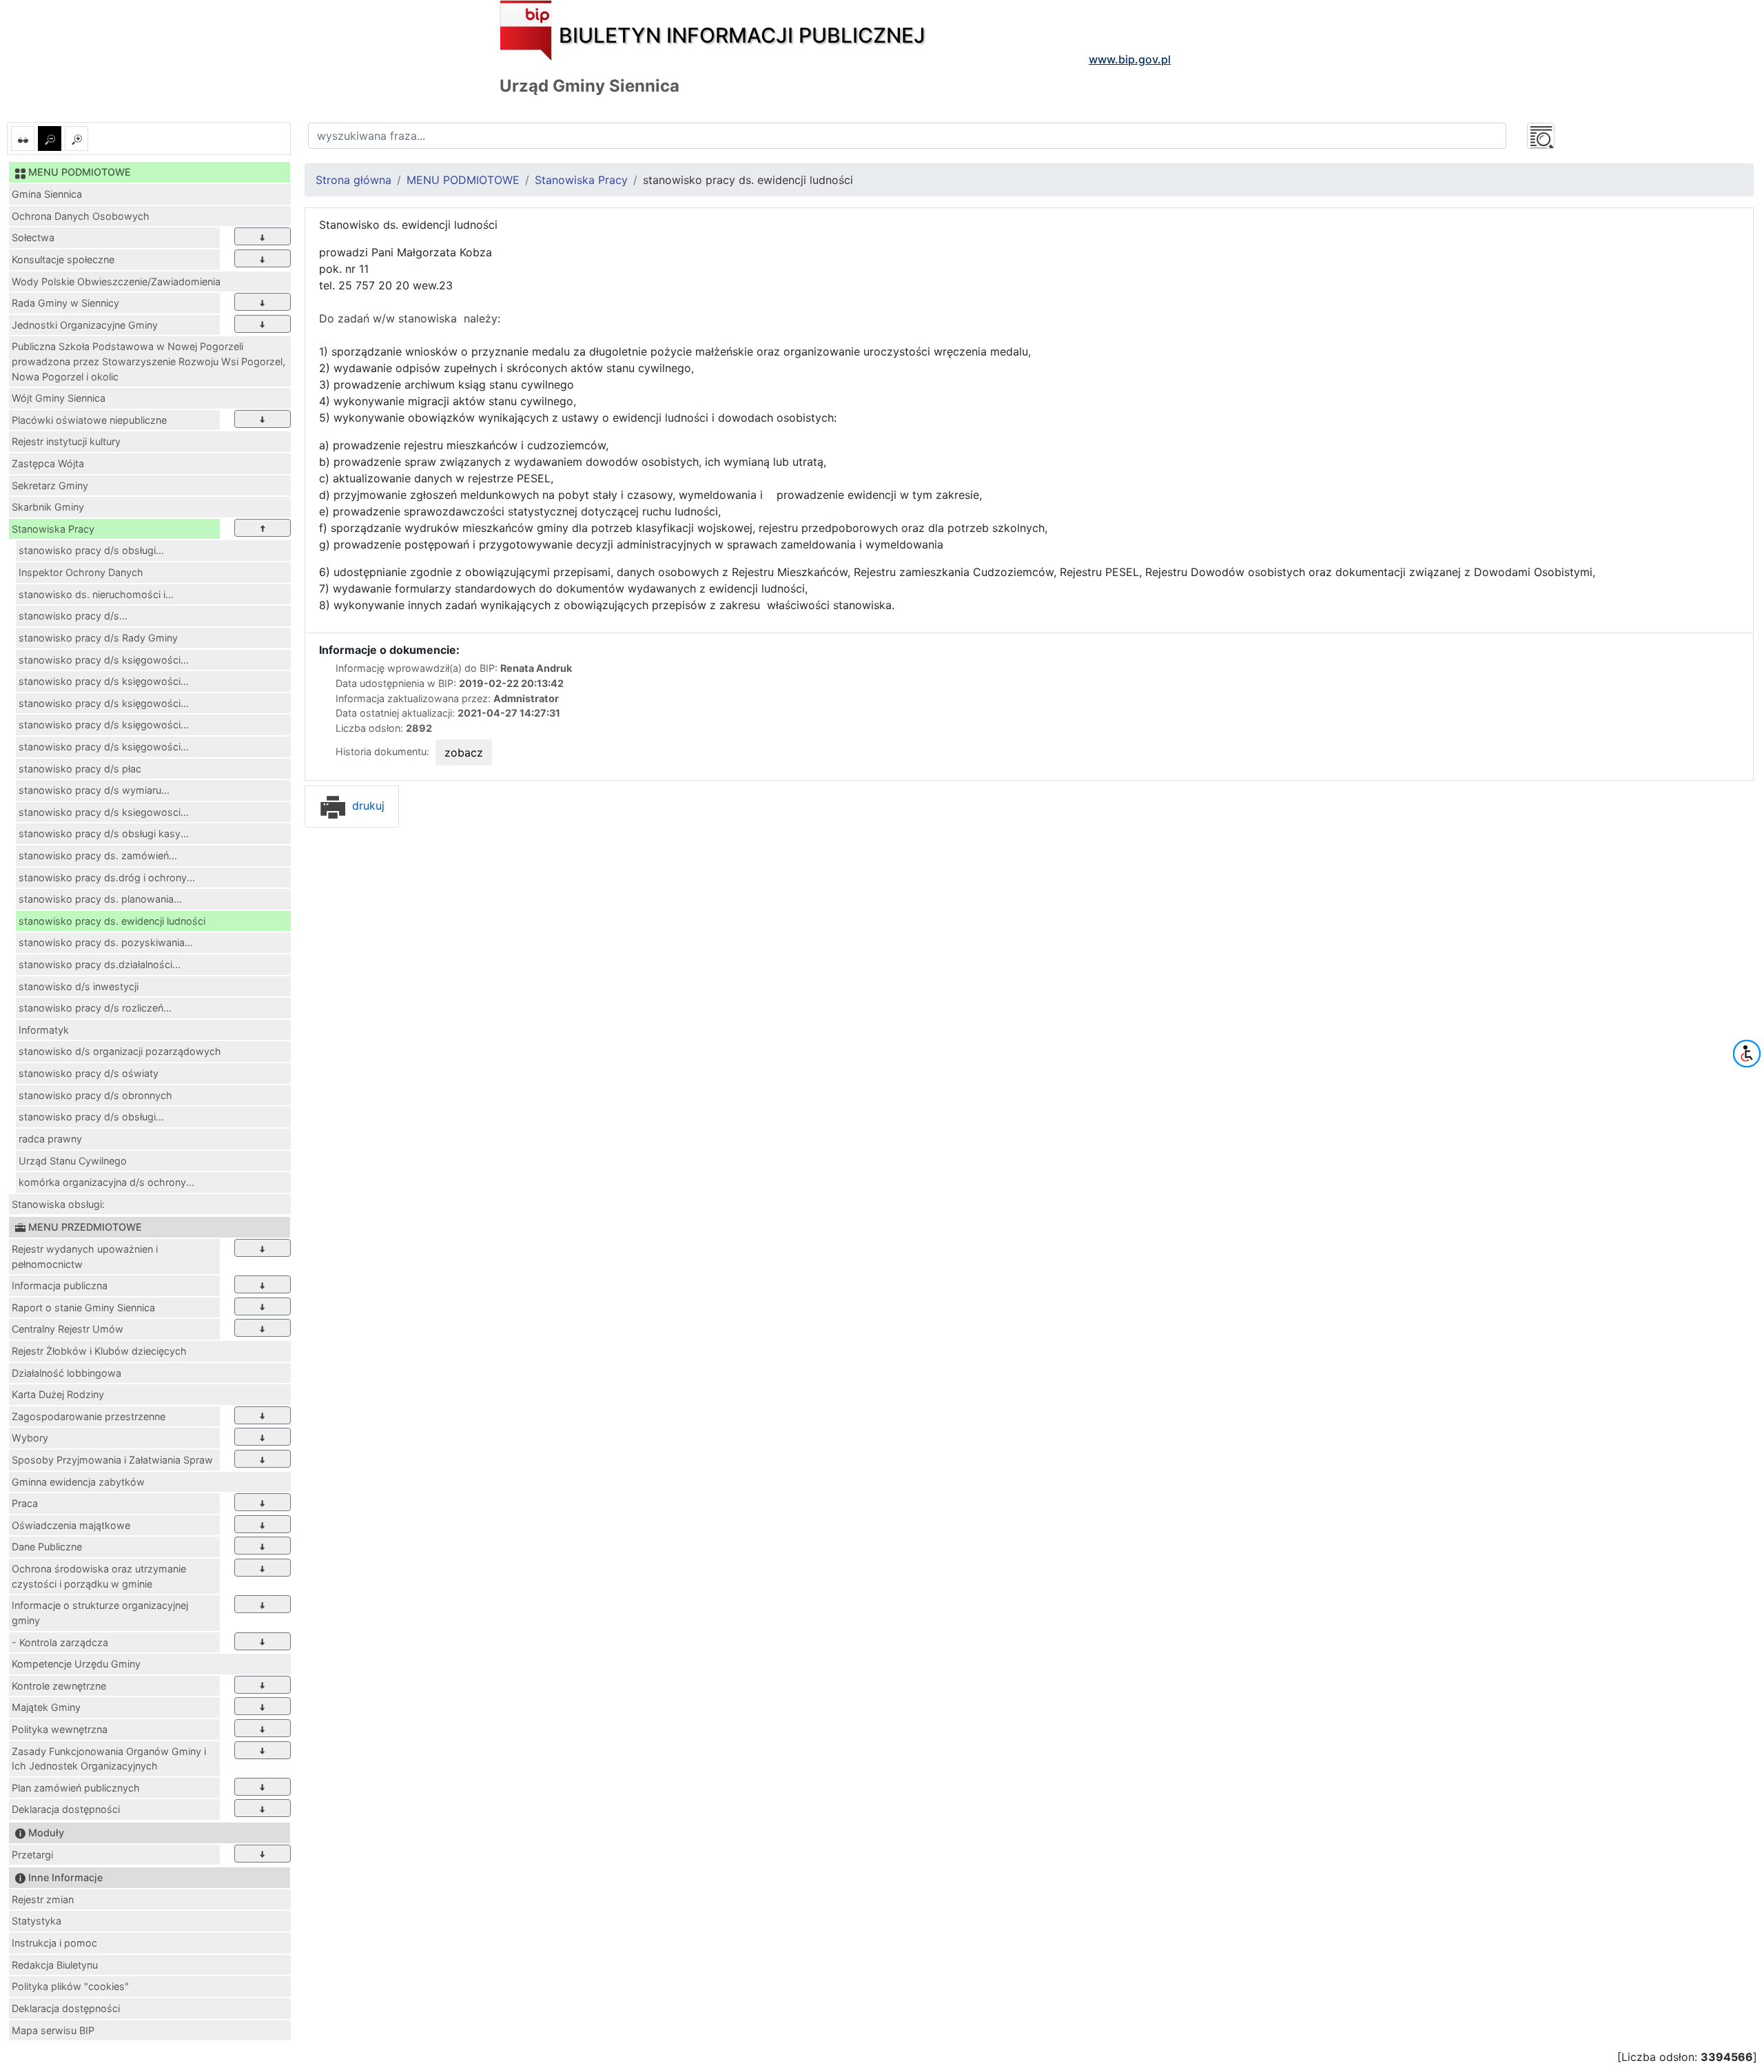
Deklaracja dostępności (66, 1809)
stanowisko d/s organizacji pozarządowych (120, 1051)
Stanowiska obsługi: (58, 1204)
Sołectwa (33, 237)
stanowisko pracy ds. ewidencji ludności (112, 921)
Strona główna (353, 180)
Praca (25, 1503)
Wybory (30, 1438)
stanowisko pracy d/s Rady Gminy (98, 638)
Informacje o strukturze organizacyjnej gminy (100, 1613)
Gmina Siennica (47, 194)
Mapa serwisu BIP (53, 2030)
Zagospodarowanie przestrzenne (89, 1416)
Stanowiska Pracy (53, 529)
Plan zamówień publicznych (76, 1788)
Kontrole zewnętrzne (59, 1686)
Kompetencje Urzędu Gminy (76, 1664)
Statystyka (37, 1921)
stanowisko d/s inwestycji (79, 986)
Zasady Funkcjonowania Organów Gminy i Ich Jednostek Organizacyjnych (109, 1759)
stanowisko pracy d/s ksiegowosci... (104, 812)
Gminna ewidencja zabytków (78, 1482)
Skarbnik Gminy (48, 507)
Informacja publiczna (60, 1285)
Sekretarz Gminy (50, 485)
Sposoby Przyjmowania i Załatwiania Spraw (112, 1460)
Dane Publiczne (47, 1547)
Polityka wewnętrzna (60, 1729)
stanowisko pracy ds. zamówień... (98, 855)
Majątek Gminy (46, 1707)
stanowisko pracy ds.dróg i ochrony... (107, 878)
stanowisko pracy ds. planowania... (100, 899)
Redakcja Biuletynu (55, 1965)
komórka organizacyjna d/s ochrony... (106, 1182)
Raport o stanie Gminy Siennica (83, 1307)
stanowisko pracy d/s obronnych (95, 1095)
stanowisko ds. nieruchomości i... (96, 594)
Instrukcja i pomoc (54, 1943)
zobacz (464, 752)
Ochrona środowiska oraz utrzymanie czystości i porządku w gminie (99, 1576)
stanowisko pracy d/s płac (80, 769)
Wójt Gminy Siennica (59, 398)
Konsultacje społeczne (63, 259)
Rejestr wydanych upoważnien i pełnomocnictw (85, 1256)
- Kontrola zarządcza (60, 1642)
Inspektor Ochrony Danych (81, 572)
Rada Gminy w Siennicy (65, 303)
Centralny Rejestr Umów (68, 1329)
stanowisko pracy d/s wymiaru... (94, 790)
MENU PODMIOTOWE (463, 180)
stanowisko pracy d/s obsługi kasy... (104, 833)
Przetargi (32, 1855)
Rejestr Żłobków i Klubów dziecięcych (99, 1351)
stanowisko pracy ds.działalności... (100, 964)
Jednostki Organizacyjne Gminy (85, 325)
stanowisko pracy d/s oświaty (89, 1073)
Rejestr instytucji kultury (66, 441)
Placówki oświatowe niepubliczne (89, 420)
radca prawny (50, 1139)
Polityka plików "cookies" (70, 1986)
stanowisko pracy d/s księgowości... (104, 660)
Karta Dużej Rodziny (58, 1394)
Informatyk (44, 1030)
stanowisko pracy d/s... (73, 616)
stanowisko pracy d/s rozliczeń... (95, 1008)
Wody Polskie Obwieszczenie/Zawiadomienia (116, 281)
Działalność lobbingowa (66, 1373)
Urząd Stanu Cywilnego (73, 1161)
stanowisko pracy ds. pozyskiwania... (106, 942)
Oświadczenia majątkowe (71, 1525)
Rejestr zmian (43, 1899)
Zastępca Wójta (48, 463)
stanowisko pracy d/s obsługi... (91, 550)
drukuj (367, 806)
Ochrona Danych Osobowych (81, 216)
